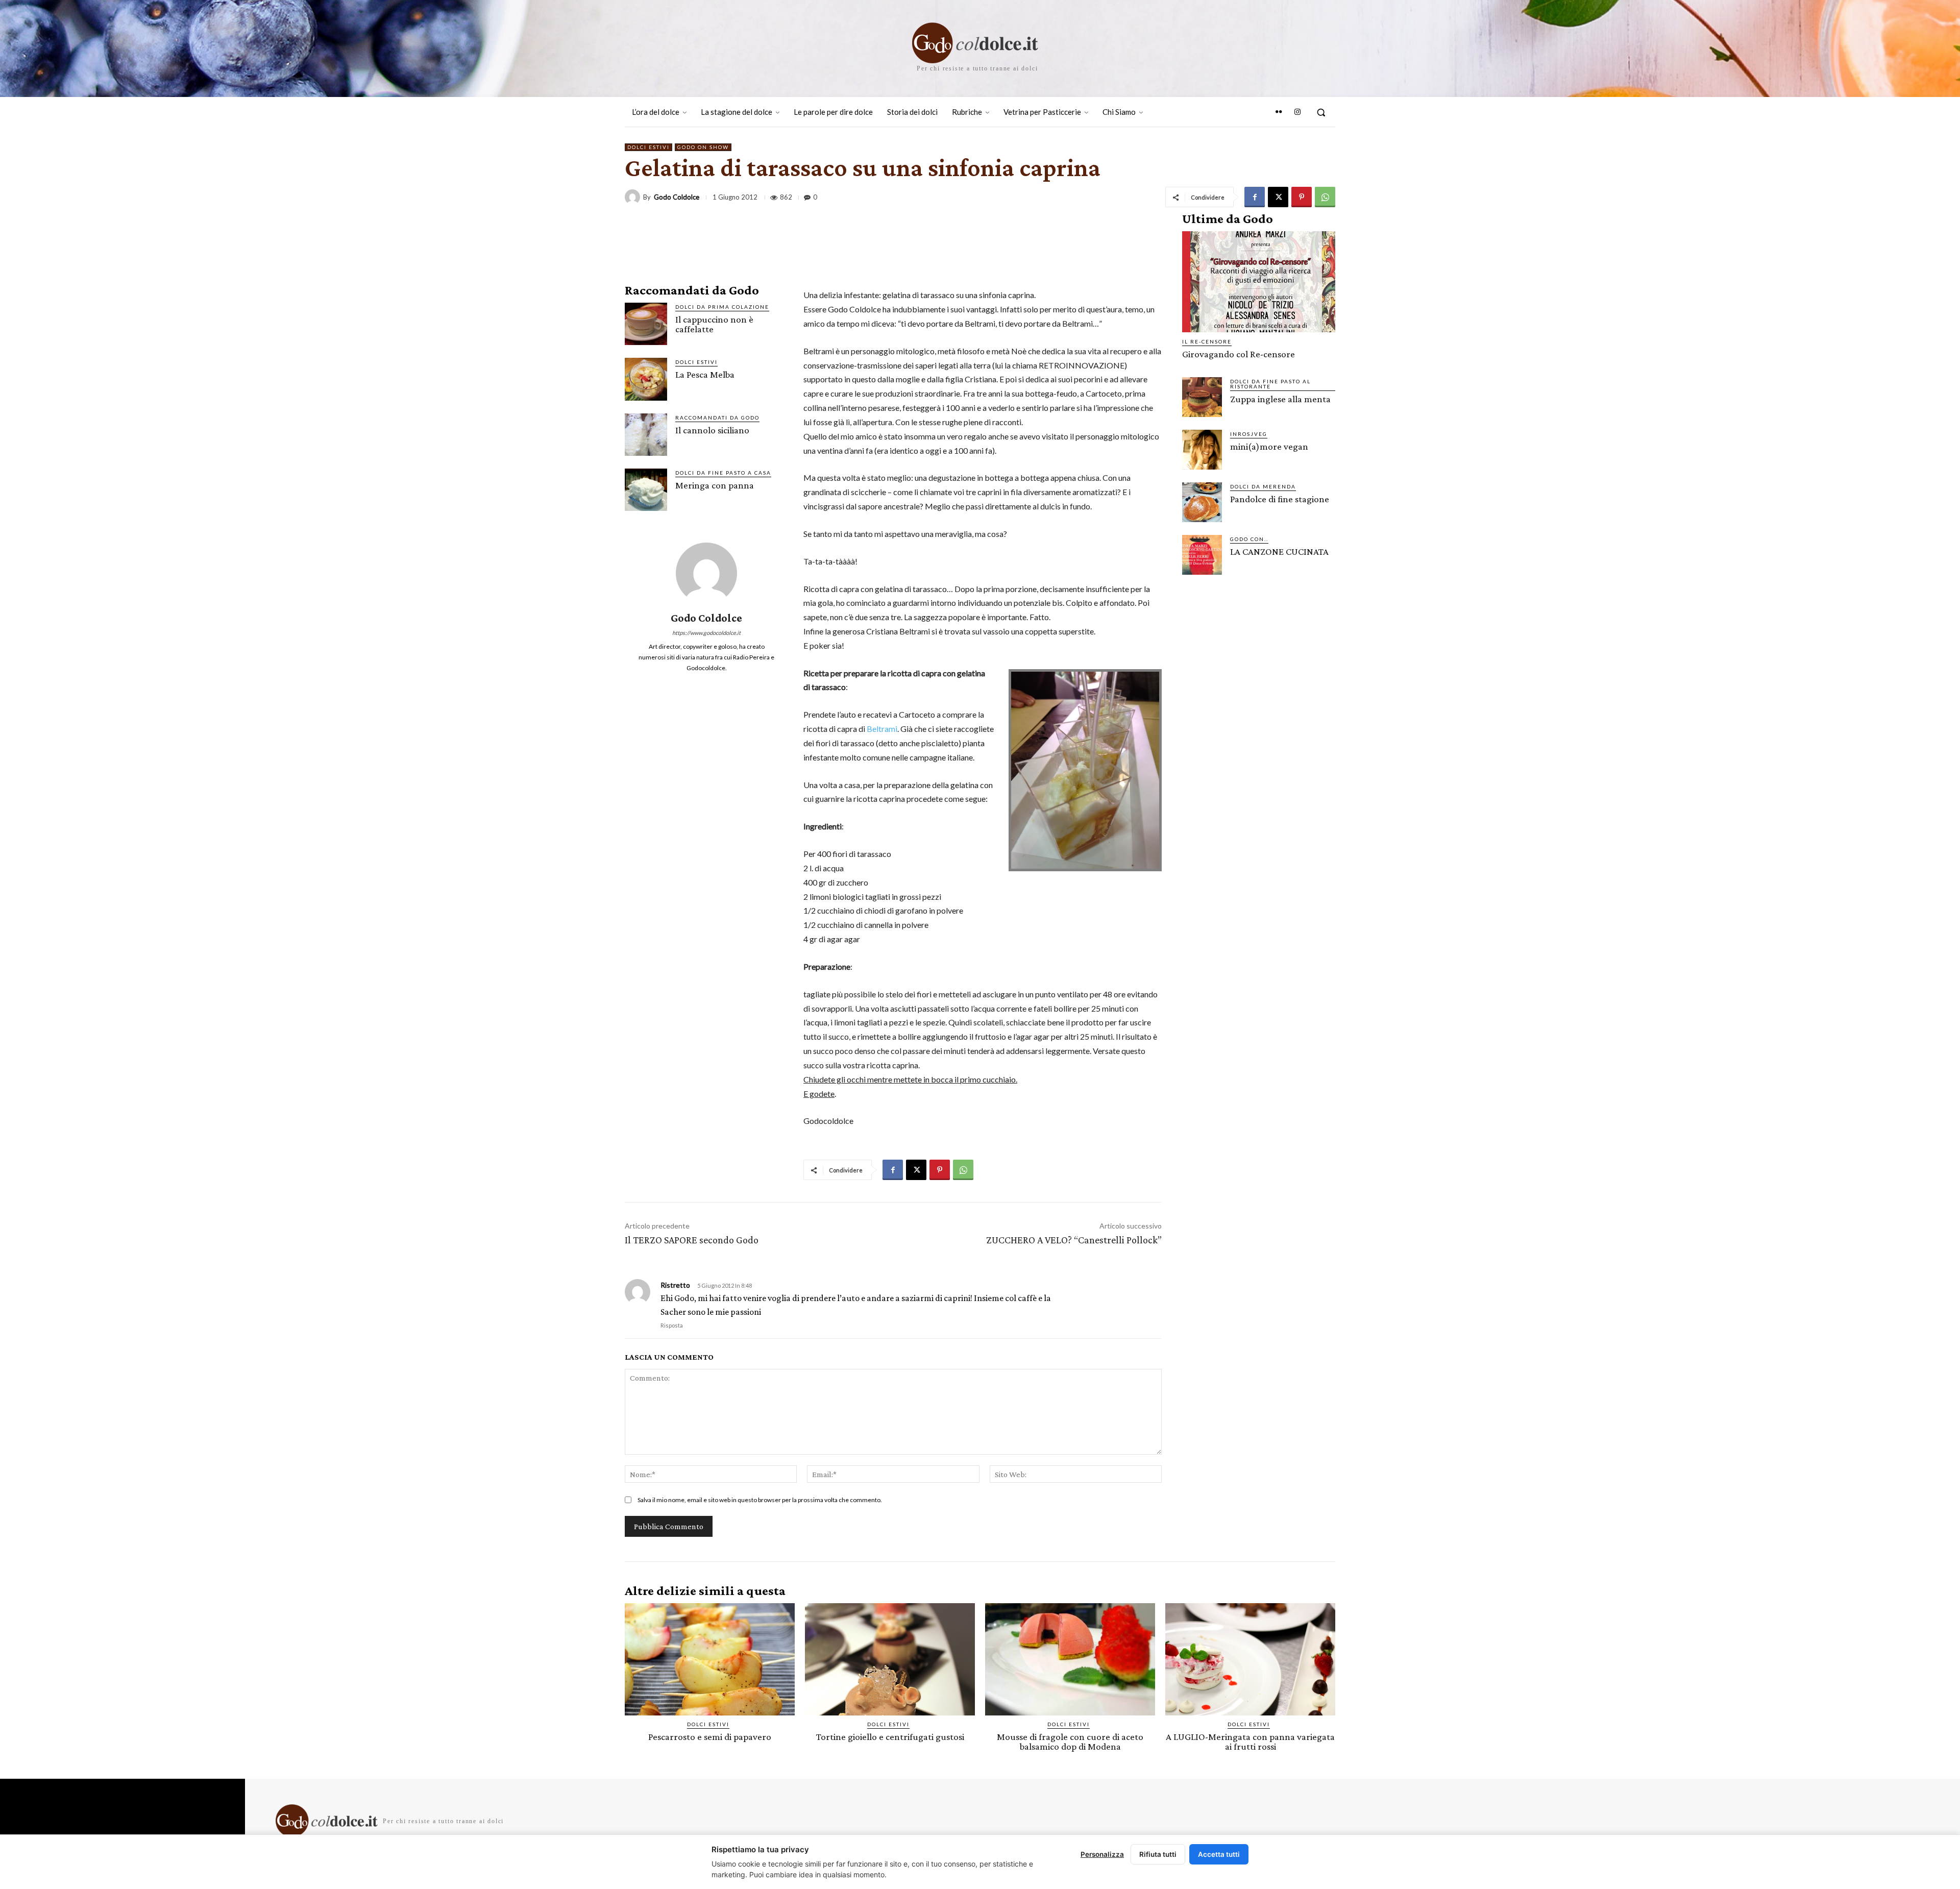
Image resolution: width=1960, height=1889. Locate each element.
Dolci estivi (648, 147)
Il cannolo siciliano (712, 430)
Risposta (672, 1325)
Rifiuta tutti (1158, 1854)
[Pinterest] (1302, 197)
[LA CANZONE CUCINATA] (1202, 555)
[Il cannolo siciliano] (646, 435)
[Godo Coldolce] (634, 197)
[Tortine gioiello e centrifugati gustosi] (890, 1659)
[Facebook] (1255, 197)
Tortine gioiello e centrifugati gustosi (890, 1737)
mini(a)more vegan (1269, 446)
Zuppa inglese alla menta (1280, 399)
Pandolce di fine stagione (1280, 499)
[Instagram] (1297, 112)
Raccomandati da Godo (717, 418)
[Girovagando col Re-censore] (1259, 282)
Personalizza (1102, 1854)
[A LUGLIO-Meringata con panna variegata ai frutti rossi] (1250, 1659)
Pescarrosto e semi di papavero (710, 1737)
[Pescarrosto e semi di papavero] (710, 1659)
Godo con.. (1249, 539)
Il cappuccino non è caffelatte (714, 324)
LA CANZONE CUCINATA (1279, 551)
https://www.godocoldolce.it (706, 633)
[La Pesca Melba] (646, 379)
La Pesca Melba (705, 374)
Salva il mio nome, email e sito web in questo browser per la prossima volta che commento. (760, 1500)
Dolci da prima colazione (722, 307)
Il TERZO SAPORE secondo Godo (692, 1240)
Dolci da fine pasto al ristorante (1270, 384)
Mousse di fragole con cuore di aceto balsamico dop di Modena (1070, 1741)
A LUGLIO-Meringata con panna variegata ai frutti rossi (1250, 1741)
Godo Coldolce (677, 197)
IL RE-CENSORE (1207, 341)
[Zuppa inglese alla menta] (1202, 397)
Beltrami (882, 729)
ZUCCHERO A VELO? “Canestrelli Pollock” (1074, 1240)
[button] (1321, 112)
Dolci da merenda (1263, 486)
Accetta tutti (1219, 1854)
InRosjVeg (1249, 434)
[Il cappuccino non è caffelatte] (646, 324)
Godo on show (703, 147)
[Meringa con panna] (646, 490)
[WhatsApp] (1325, 197)
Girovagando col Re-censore (1239, 354)
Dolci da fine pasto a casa (723, 473)
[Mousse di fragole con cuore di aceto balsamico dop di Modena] (1070, 1659)
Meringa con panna (715, 485)
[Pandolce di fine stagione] (1202, 502)
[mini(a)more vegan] (1202, 450)
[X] (1278, 197)
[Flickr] (1279, 112)
